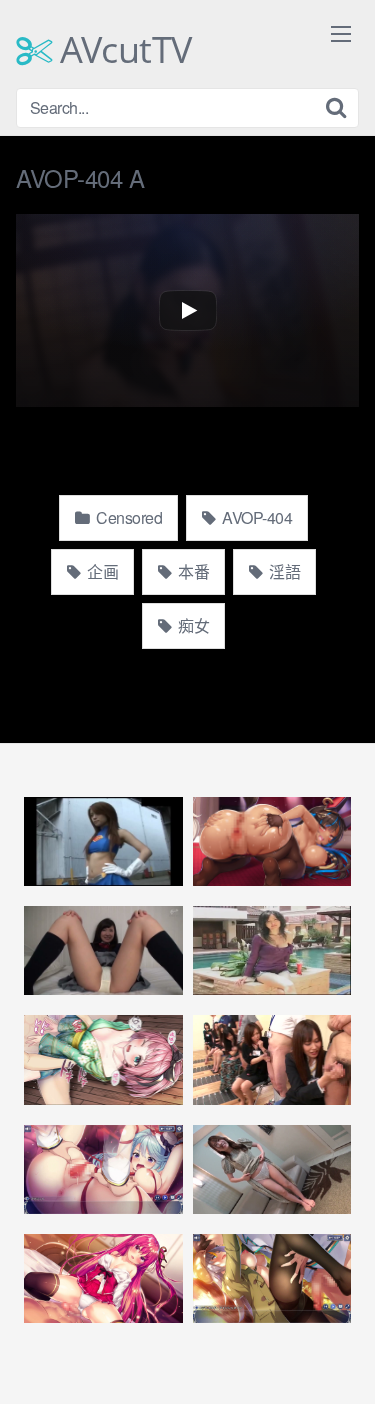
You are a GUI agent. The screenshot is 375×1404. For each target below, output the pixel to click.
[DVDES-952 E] (103, 950)
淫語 (283, 571)
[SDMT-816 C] (272, 1059)
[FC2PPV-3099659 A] (272, 1169)
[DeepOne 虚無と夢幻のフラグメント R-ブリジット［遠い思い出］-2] (103, 1169)
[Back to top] (340, 1360)
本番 (192, 571)
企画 (101, 571)
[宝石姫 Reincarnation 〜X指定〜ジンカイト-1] (103, 1278)
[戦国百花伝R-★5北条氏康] (103, 1059)
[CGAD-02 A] (103, 841)
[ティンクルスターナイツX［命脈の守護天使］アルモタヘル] (272, 841)
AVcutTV (122, 50)
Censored (128, 517)
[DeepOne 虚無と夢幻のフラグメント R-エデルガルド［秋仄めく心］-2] (272, 1278)
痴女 (192, 625)
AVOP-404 (256, 517)
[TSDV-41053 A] (272, 950)
